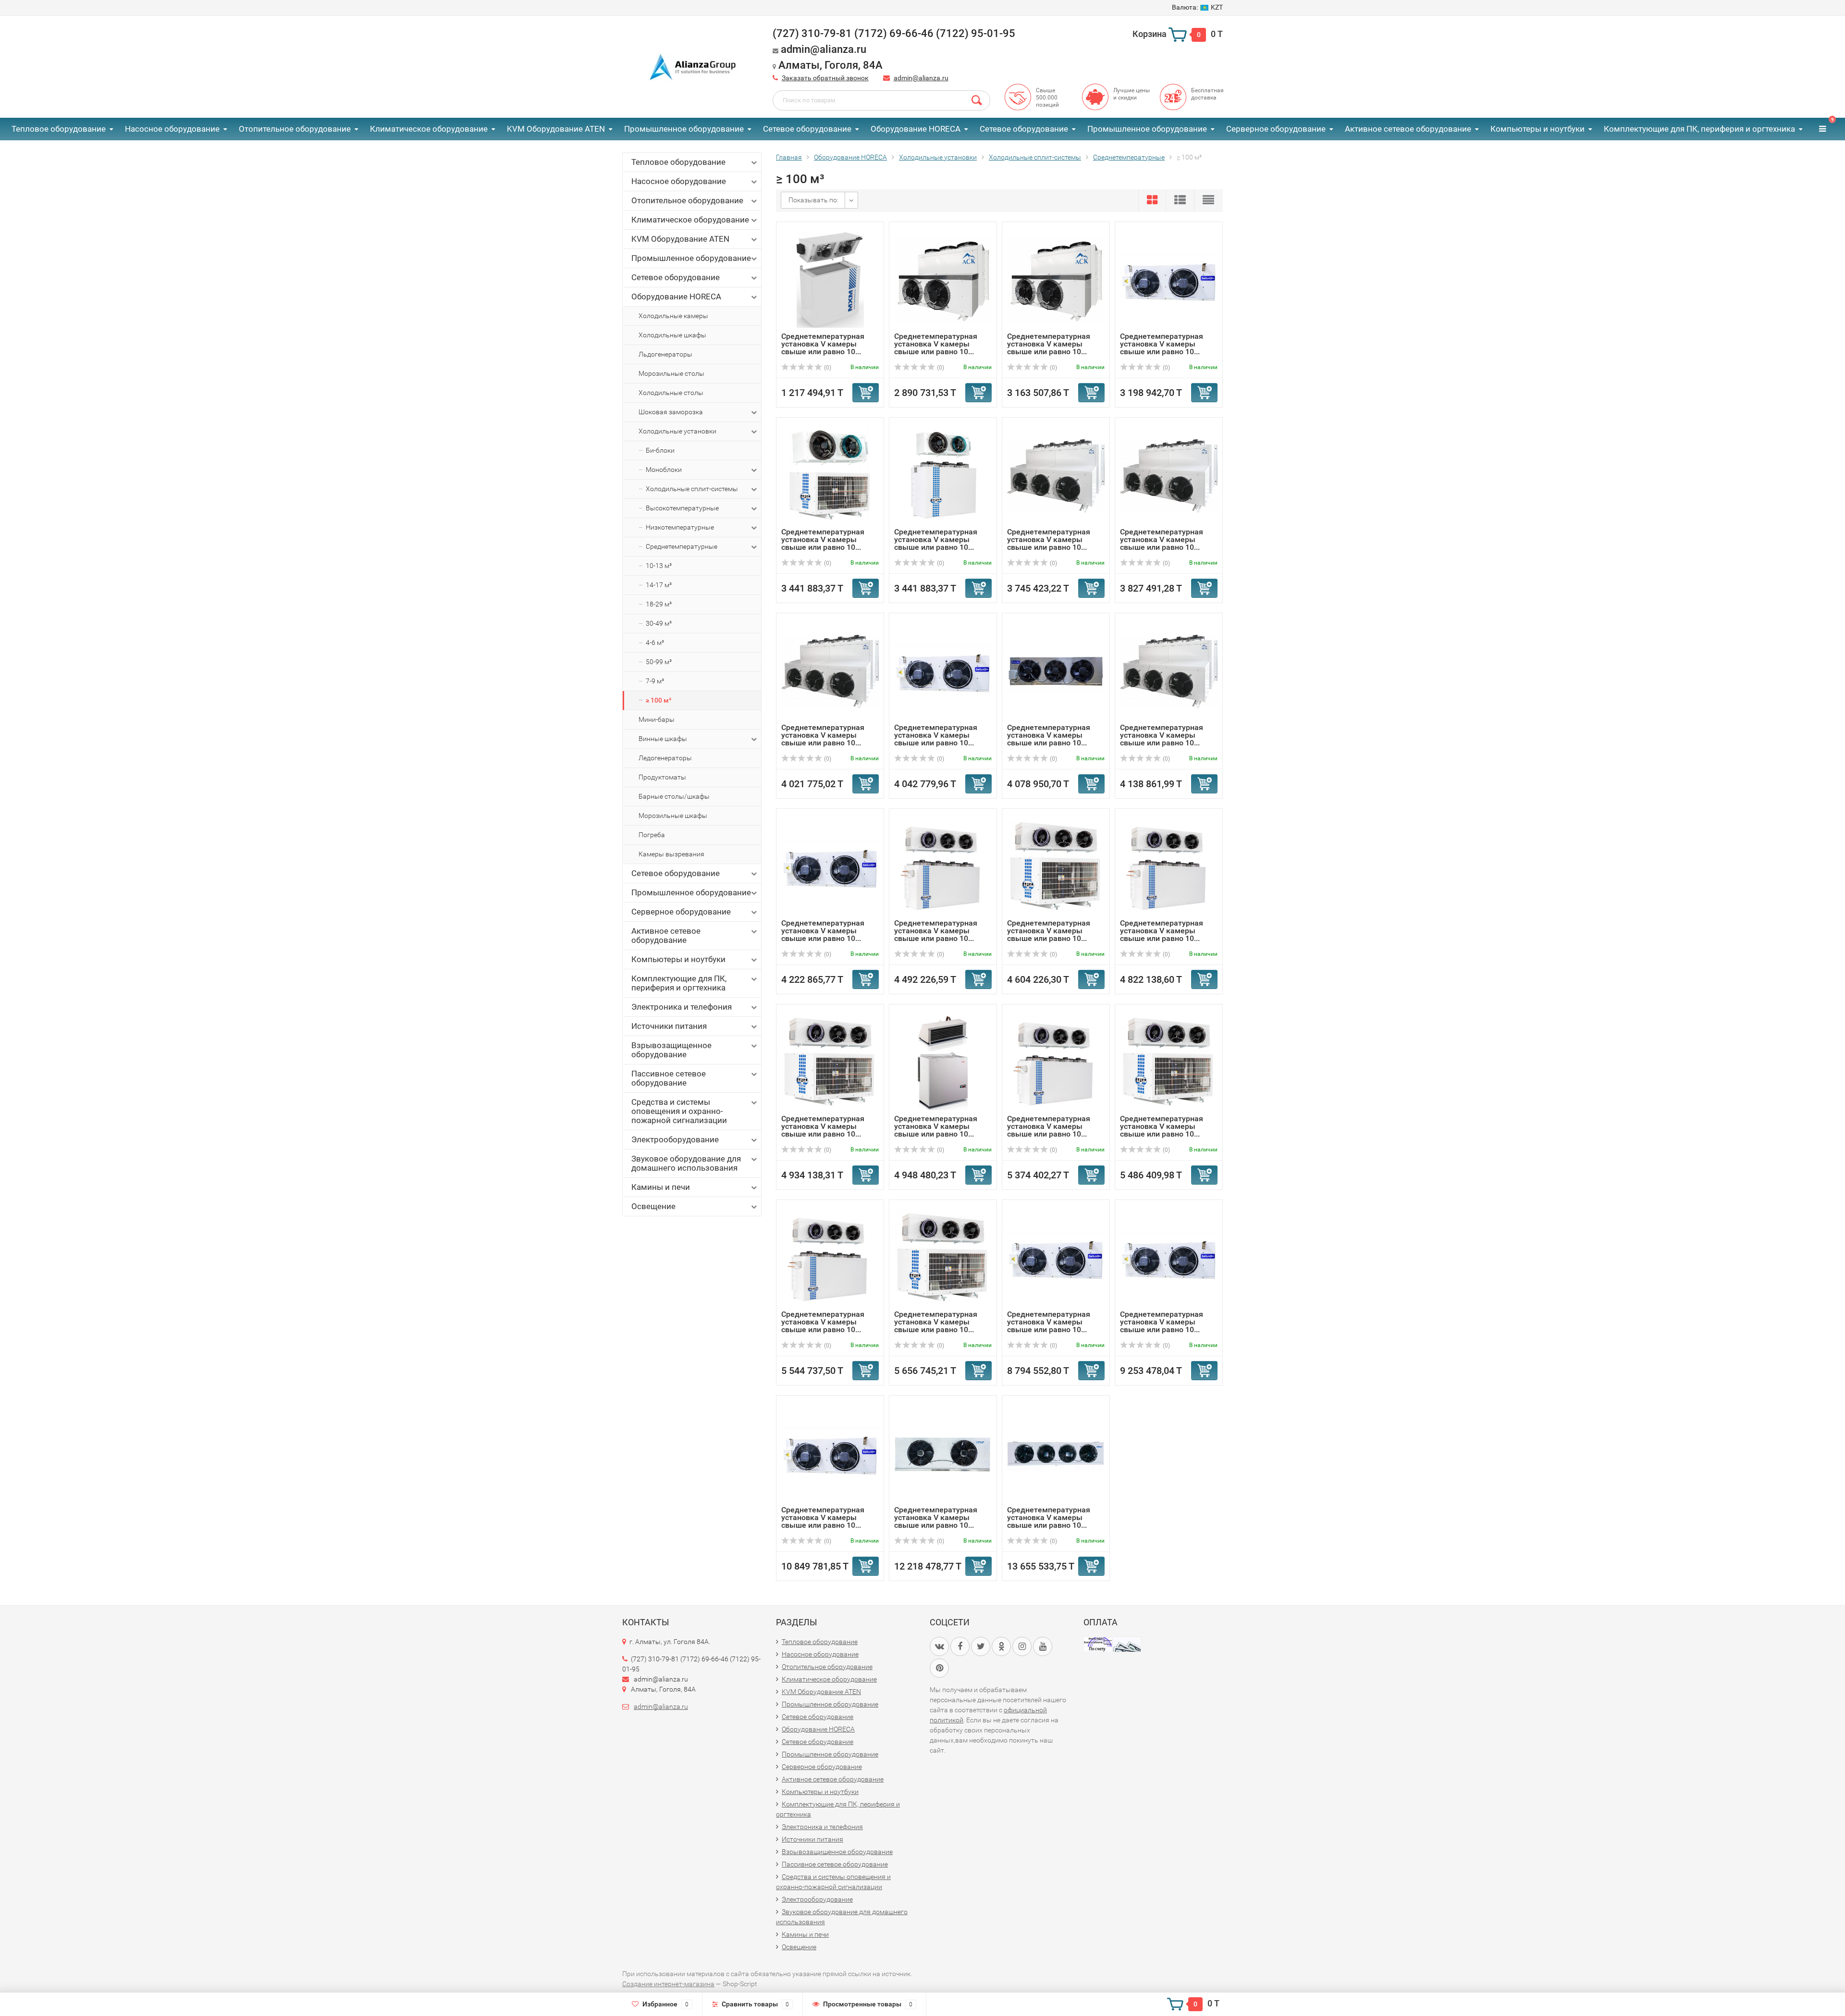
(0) (827, 368)
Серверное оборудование (1276, 129)
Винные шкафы (663, 739)
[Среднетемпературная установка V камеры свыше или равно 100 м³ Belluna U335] (830, 1453)
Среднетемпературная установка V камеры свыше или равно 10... (823, 344)
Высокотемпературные (682, 508)
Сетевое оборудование (807, 129)
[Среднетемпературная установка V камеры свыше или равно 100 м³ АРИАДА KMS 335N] (943, 1062)
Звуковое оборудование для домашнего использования (686, 1163)
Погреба (652, 835)
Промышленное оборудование (684, 129)
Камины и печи (661, 1187)
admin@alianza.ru (921, 78)
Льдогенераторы (665, 354)
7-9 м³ (655, 681)
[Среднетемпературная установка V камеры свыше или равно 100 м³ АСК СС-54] (1169, 671)
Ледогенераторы (665, 758)
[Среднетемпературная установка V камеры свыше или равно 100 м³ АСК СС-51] (1056, 475)
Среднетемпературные (682, 546)
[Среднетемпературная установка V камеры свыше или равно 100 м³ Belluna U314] (943, 671)
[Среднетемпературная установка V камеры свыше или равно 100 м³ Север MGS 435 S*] (943, 475)
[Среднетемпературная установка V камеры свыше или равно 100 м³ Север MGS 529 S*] (1056, 1062)
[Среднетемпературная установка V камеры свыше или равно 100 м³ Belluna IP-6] (943, 1453)
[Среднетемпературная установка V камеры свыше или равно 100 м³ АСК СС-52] (1169, 475)
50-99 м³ (659, 662)
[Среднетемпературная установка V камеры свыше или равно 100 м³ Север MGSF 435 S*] (830, 475)
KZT (1197, 7)
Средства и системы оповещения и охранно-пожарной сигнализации (679, 1111)
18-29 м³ (659, 604)
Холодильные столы (671, 393)
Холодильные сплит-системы (692, 489)
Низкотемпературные (680, 527)
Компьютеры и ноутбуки (1537, 129)
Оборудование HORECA (916, 129)
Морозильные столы (671, 373)
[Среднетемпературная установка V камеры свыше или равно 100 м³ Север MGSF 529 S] (1169, 1062)
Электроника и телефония (682, 1007)
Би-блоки (660, 450)
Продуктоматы (662, 777)
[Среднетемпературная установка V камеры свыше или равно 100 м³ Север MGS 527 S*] (1169, 866)
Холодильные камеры (673, 316)
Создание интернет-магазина (668, 1984)
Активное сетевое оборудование (1408, 129)
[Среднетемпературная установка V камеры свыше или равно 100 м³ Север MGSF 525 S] (1056, 866)
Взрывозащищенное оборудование (671, 1050)
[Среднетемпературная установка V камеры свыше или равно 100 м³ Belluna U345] (1056, 1453)
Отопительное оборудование (295, 129)
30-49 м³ (659, 623)
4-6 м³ (655, 643)
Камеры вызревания (671, 854)
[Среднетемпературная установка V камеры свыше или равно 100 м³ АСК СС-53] (830, 671)
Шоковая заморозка (671, 412)
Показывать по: (813, 200)
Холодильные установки (677, 431)
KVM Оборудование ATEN (556, 129)
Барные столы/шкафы (674, 796)
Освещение (653, 1206)
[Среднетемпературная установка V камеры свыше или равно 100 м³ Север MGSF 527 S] (830, 1062)
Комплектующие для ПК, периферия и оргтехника (1699, 129)
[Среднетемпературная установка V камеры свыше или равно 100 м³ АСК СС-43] (1056, 279)
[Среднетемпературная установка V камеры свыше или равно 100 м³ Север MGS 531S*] (830, 1257)
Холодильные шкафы (672, 335)
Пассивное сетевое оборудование (669, 1078)
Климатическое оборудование (429, 129)
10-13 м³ (659, 566)
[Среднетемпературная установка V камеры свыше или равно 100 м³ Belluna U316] (830, 866)
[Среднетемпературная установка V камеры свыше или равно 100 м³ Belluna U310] (1169, 279)
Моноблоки (664, 470)
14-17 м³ (659, 585)
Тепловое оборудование (59, 129)
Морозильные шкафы (673, 816)
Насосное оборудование (172, 129)
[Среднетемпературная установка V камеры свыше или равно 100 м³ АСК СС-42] (943, 279)
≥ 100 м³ (658, 700)
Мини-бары (657, 719)
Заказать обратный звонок (825, 78)
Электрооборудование (675, 1139)
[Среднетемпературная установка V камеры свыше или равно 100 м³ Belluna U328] (1169, 1257)
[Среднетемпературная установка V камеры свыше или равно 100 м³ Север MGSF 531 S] (943, 1257)
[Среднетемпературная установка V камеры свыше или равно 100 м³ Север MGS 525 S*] (943, 866)
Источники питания (669, 1026)
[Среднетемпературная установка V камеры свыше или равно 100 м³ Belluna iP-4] (1056, 671)
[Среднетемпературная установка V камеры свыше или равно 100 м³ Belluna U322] (1056, 1257)
